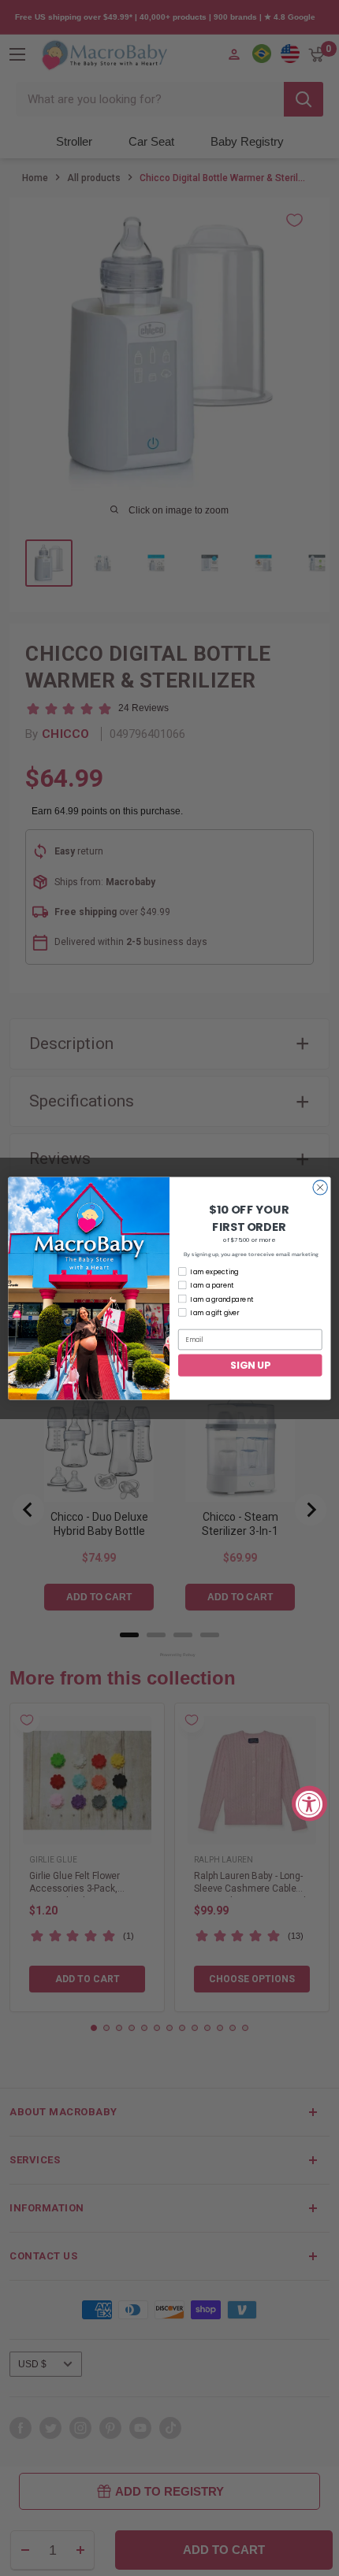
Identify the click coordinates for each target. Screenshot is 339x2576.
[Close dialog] (320, 1187)
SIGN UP (250, 1364)
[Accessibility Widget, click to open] (309, 1803)
